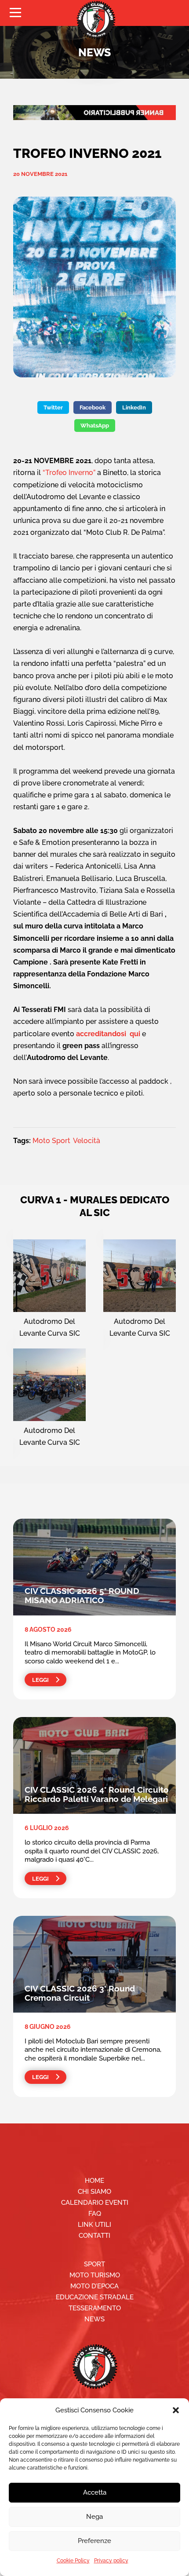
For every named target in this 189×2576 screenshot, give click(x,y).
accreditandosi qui (108, 1034)
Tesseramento (95, 2308)
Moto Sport (51, 1141)
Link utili (94, 2225)
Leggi (40, 1680)
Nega (94, 2517)
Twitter (53, 407)
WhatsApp (95, 426)
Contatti (94, 2236)
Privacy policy (111, 2561)
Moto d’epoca (94, 2286)
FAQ (95, 2214)
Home (94, 2181)
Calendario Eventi (95, 2203)
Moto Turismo (95, 2275)
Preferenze (94, 2541)
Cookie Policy (73, 2561)
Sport (94, 2264)
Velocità (87, 1141)
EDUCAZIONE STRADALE (95, 2297)
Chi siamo (94, 2192)
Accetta (95, 2492)
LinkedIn (134, 407)
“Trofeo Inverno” (69, 473)
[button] (176, 2410)
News (94, 2319)
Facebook (93, 407)
